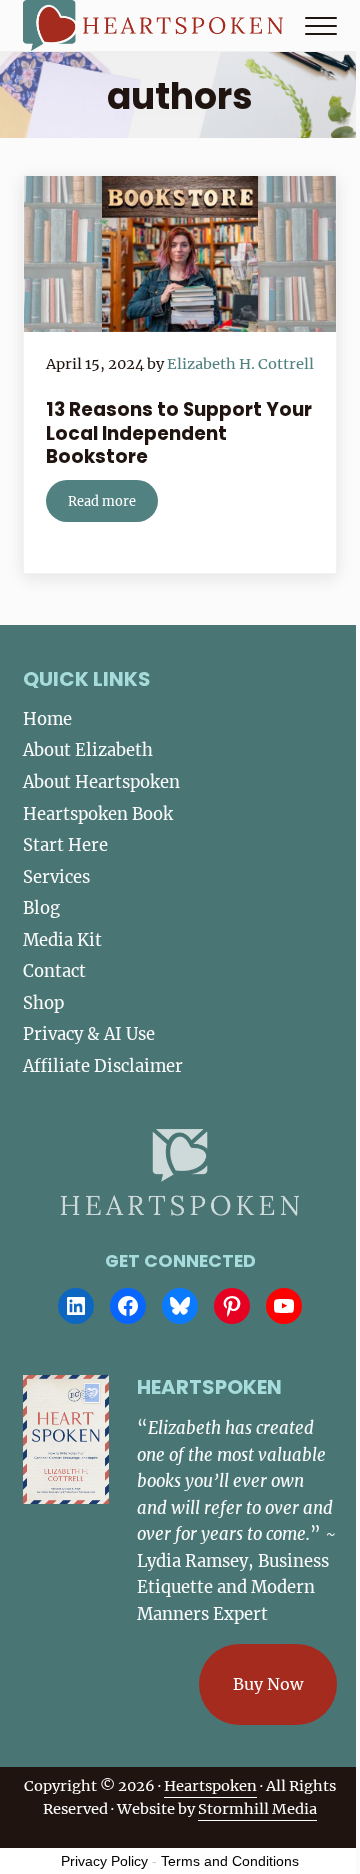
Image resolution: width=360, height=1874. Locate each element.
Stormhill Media (257, 1809)
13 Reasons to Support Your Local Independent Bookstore (179, 433)
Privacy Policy (104, 1861)
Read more (113, 504)
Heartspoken (210, 1786)
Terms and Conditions (230, 1861)
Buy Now (268, 1684)
